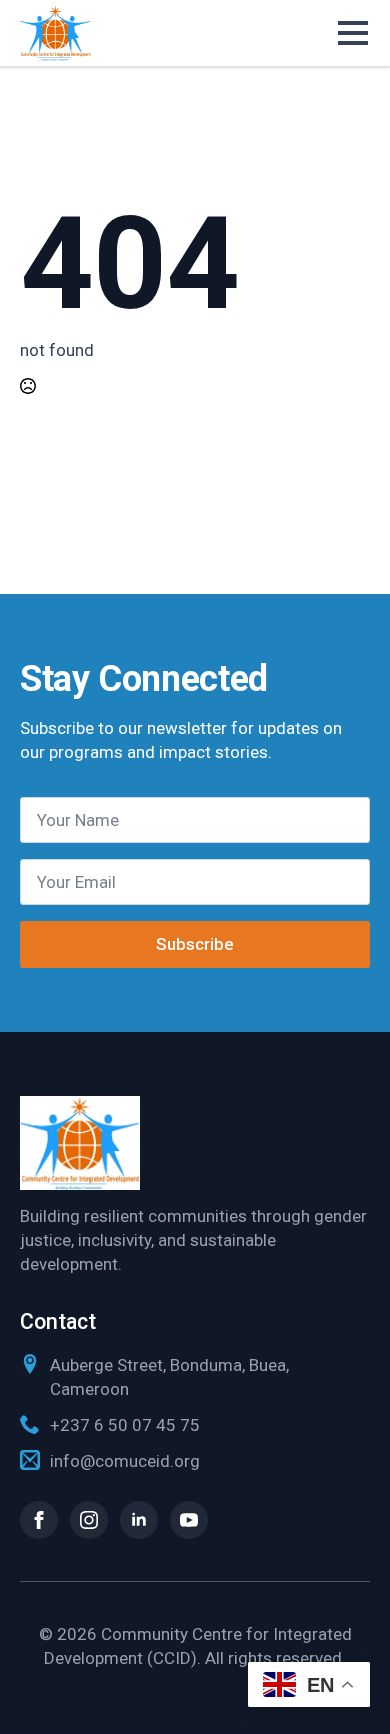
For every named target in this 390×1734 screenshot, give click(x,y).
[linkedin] (139, 1520)
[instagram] (89, 1520)
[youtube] (189, 1520)
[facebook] (39, 1520)
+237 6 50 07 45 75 (125, 1425)
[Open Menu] (354, 33)
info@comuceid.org (125, 1461)
